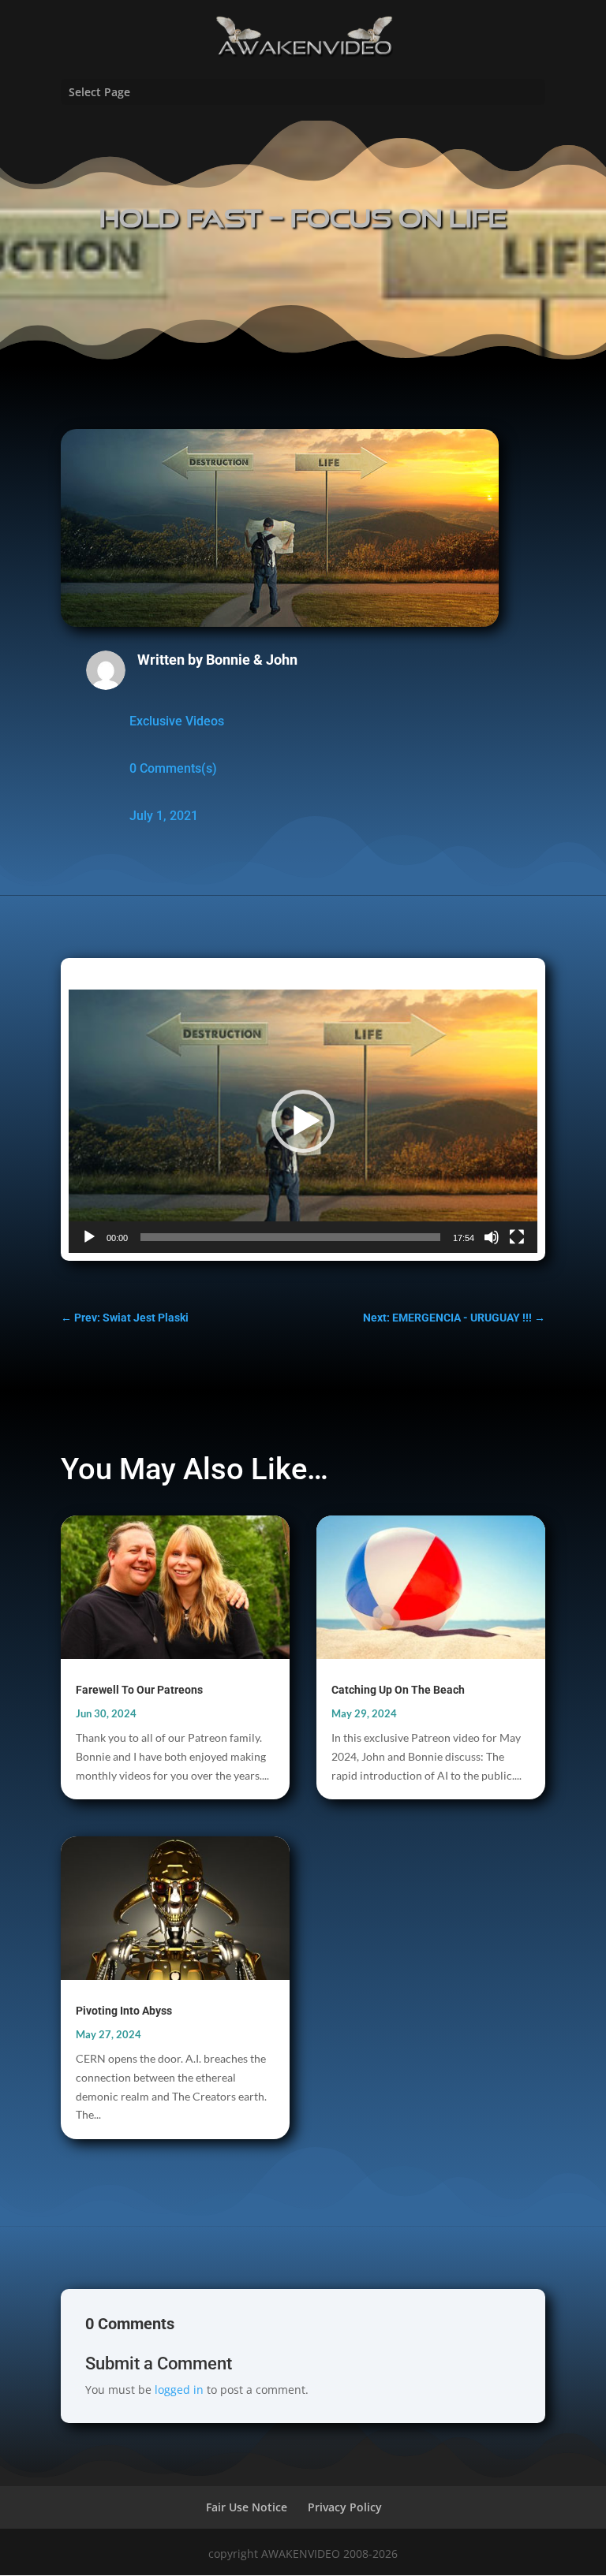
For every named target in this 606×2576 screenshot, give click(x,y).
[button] (303, 1121)
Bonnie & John (252, 660)
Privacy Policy (345, 2507)
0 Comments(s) (173, 768)
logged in (179, 2390)
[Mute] (492, 1237)
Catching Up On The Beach (398, 1690)
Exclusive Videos (177, 721)
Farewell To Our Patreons (139, 1690)
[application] (303, 1121)
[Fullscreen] (517, 1237)
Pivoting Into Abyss (124, 2011)
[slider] (290, 1237)
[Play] (89, 1237)
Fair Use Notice (247, 2507)
